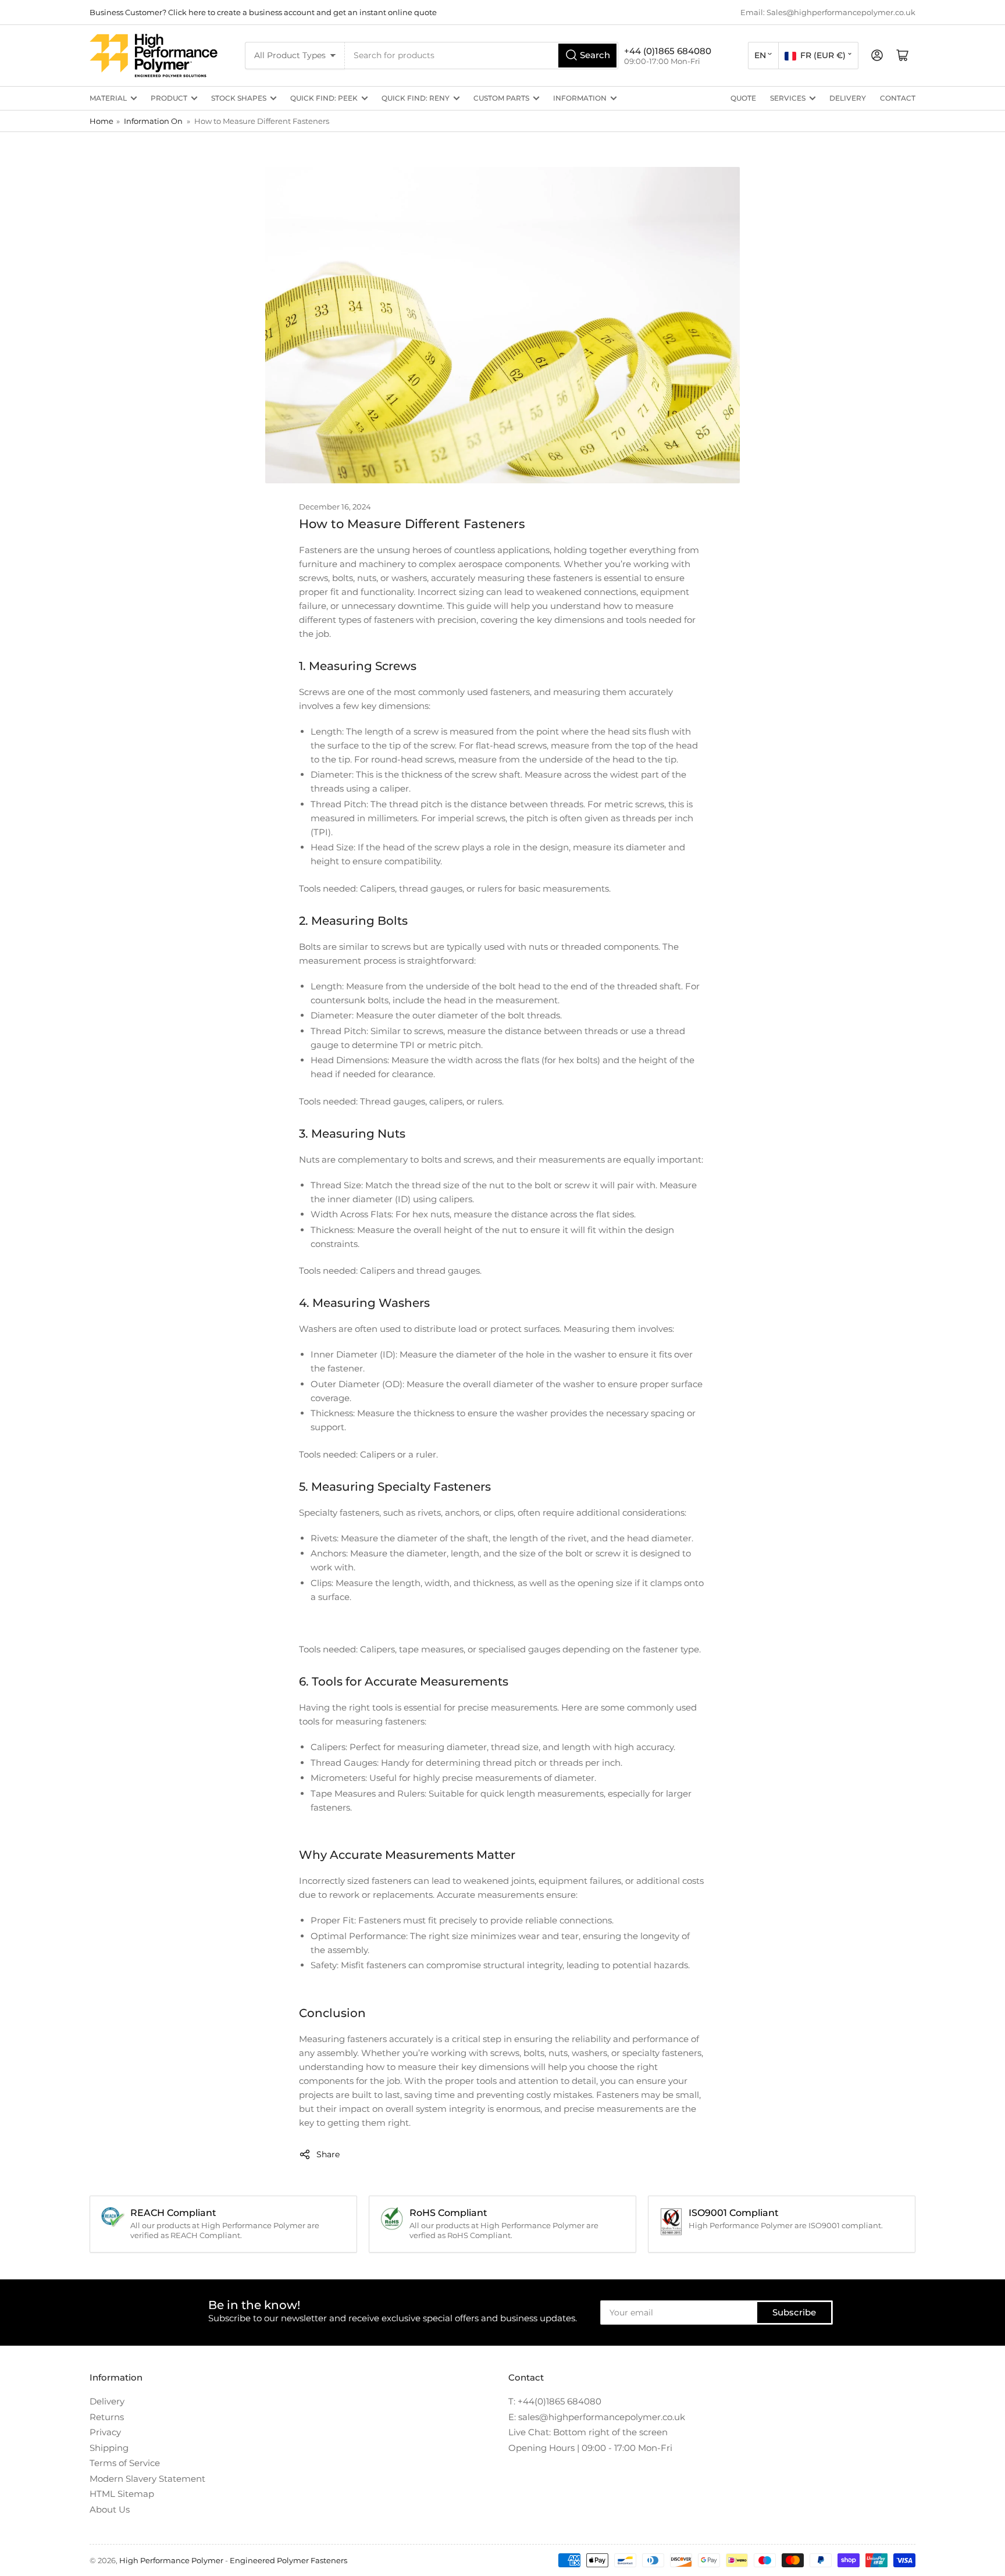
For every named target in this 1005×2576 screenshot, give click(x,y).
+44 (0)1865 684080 (668, 51)
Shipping (109, 2448)
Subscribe (794, 2312)
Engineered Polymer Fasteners (288, 2560)
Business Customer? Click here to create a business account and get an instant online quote (263, 12)
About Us (110, 2509)
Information (580, 98)
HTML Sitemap (122, 2494)
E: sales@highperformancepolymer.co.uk (597, 2417)
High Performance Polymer (171, 2560)
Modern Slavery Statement (147, 2479)
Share (328, 2154)
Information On (153, 121)
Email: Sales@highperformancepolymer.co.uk (828, 12)
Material (108, 98)
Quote (743, 98)
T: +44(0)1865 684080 (555, 2401)
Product (169, 98)
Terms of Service (125, 2463)
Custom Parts (501, 98)
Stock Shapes (239, 98)
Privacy (105, 2432)
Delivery (848, 98)
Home (101, 121)
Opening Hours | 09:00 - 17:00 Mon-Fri (590, 2448)
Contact (898, 98)
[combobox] (482, 56)
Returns (107, 2417)
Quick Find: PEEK (324, 98)
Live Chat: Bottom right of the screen (588, 2432)
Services (788, 98)
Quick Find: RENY (416, 98)
